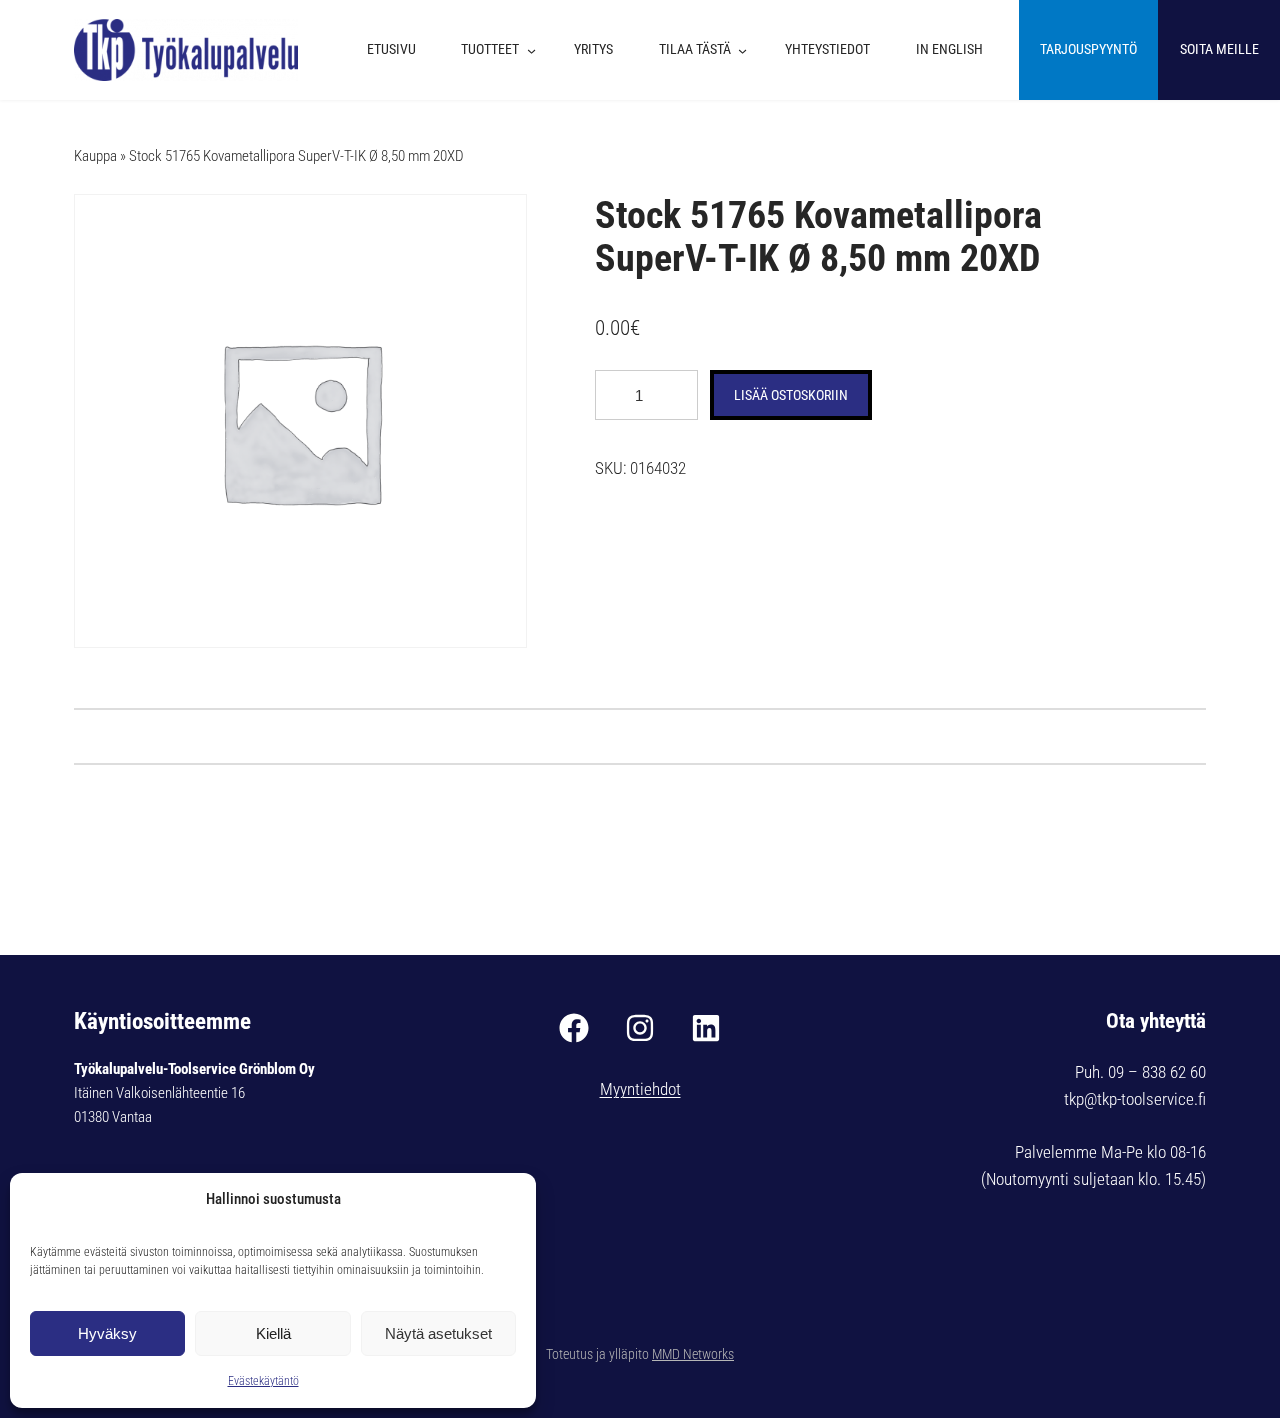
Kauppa (95, 156)
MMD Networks (693, 1354)
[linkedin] (706, 1028)
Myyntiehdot (640, 1089)
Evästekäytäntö (263, 1381)
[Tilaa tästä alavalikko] (747, 49)
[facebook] (574, 1028)
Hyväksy (107, 1333)
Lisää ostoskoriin (791, 395)
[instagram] (640, 1028)
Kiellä (273, 1333)
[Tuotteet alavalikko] (536, 49)
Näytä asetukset (438, 1333)
